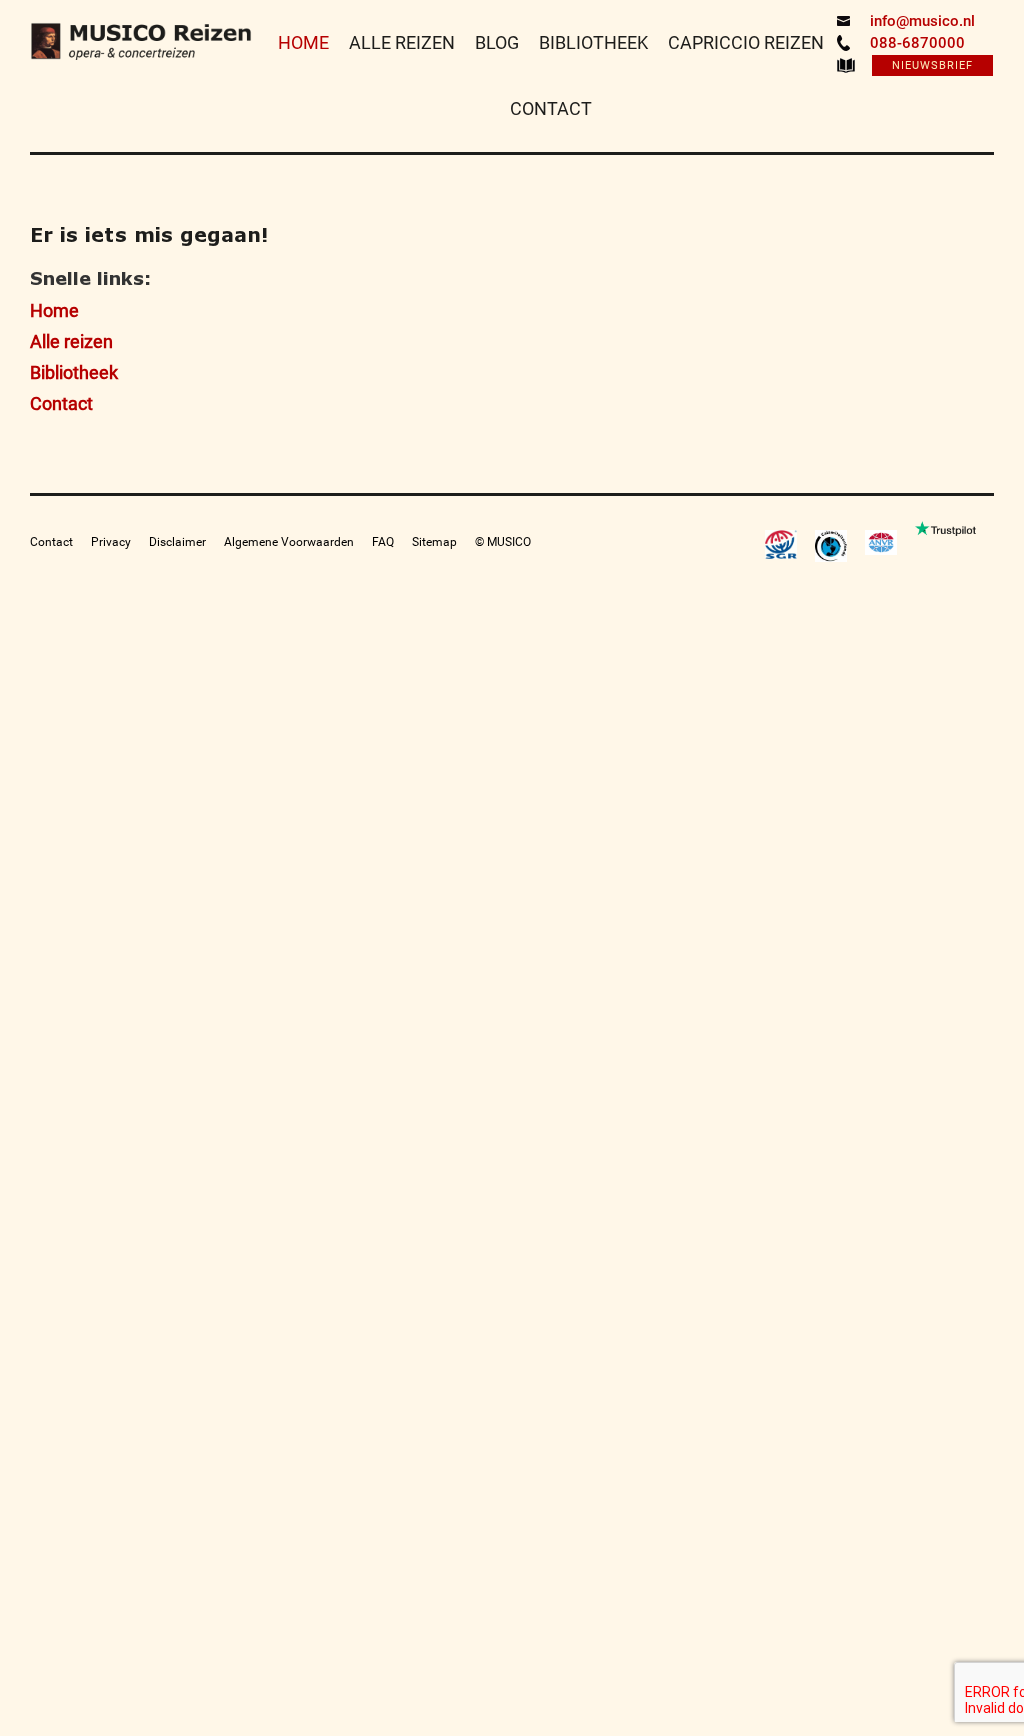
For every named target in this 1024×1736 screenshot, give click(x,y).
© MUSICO (503, 542)
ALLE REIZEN (402, 42)
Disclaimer (177, 542)
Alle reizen (71, 341)
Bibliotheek (74, 372)
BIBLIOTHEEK (593, 42)
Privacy (111, 542)
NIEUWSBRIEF (932, 65)
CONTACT (551, 108)
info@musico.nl (922, 21)
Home (54, 310)
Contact (61, 403)
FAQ (383, 542)
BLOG (497, 42)
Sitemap (434, 542)
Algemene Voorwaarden (289, 542)
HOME (303, 42)
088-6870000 (917, 43)
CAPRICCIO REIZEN (746, 42)
